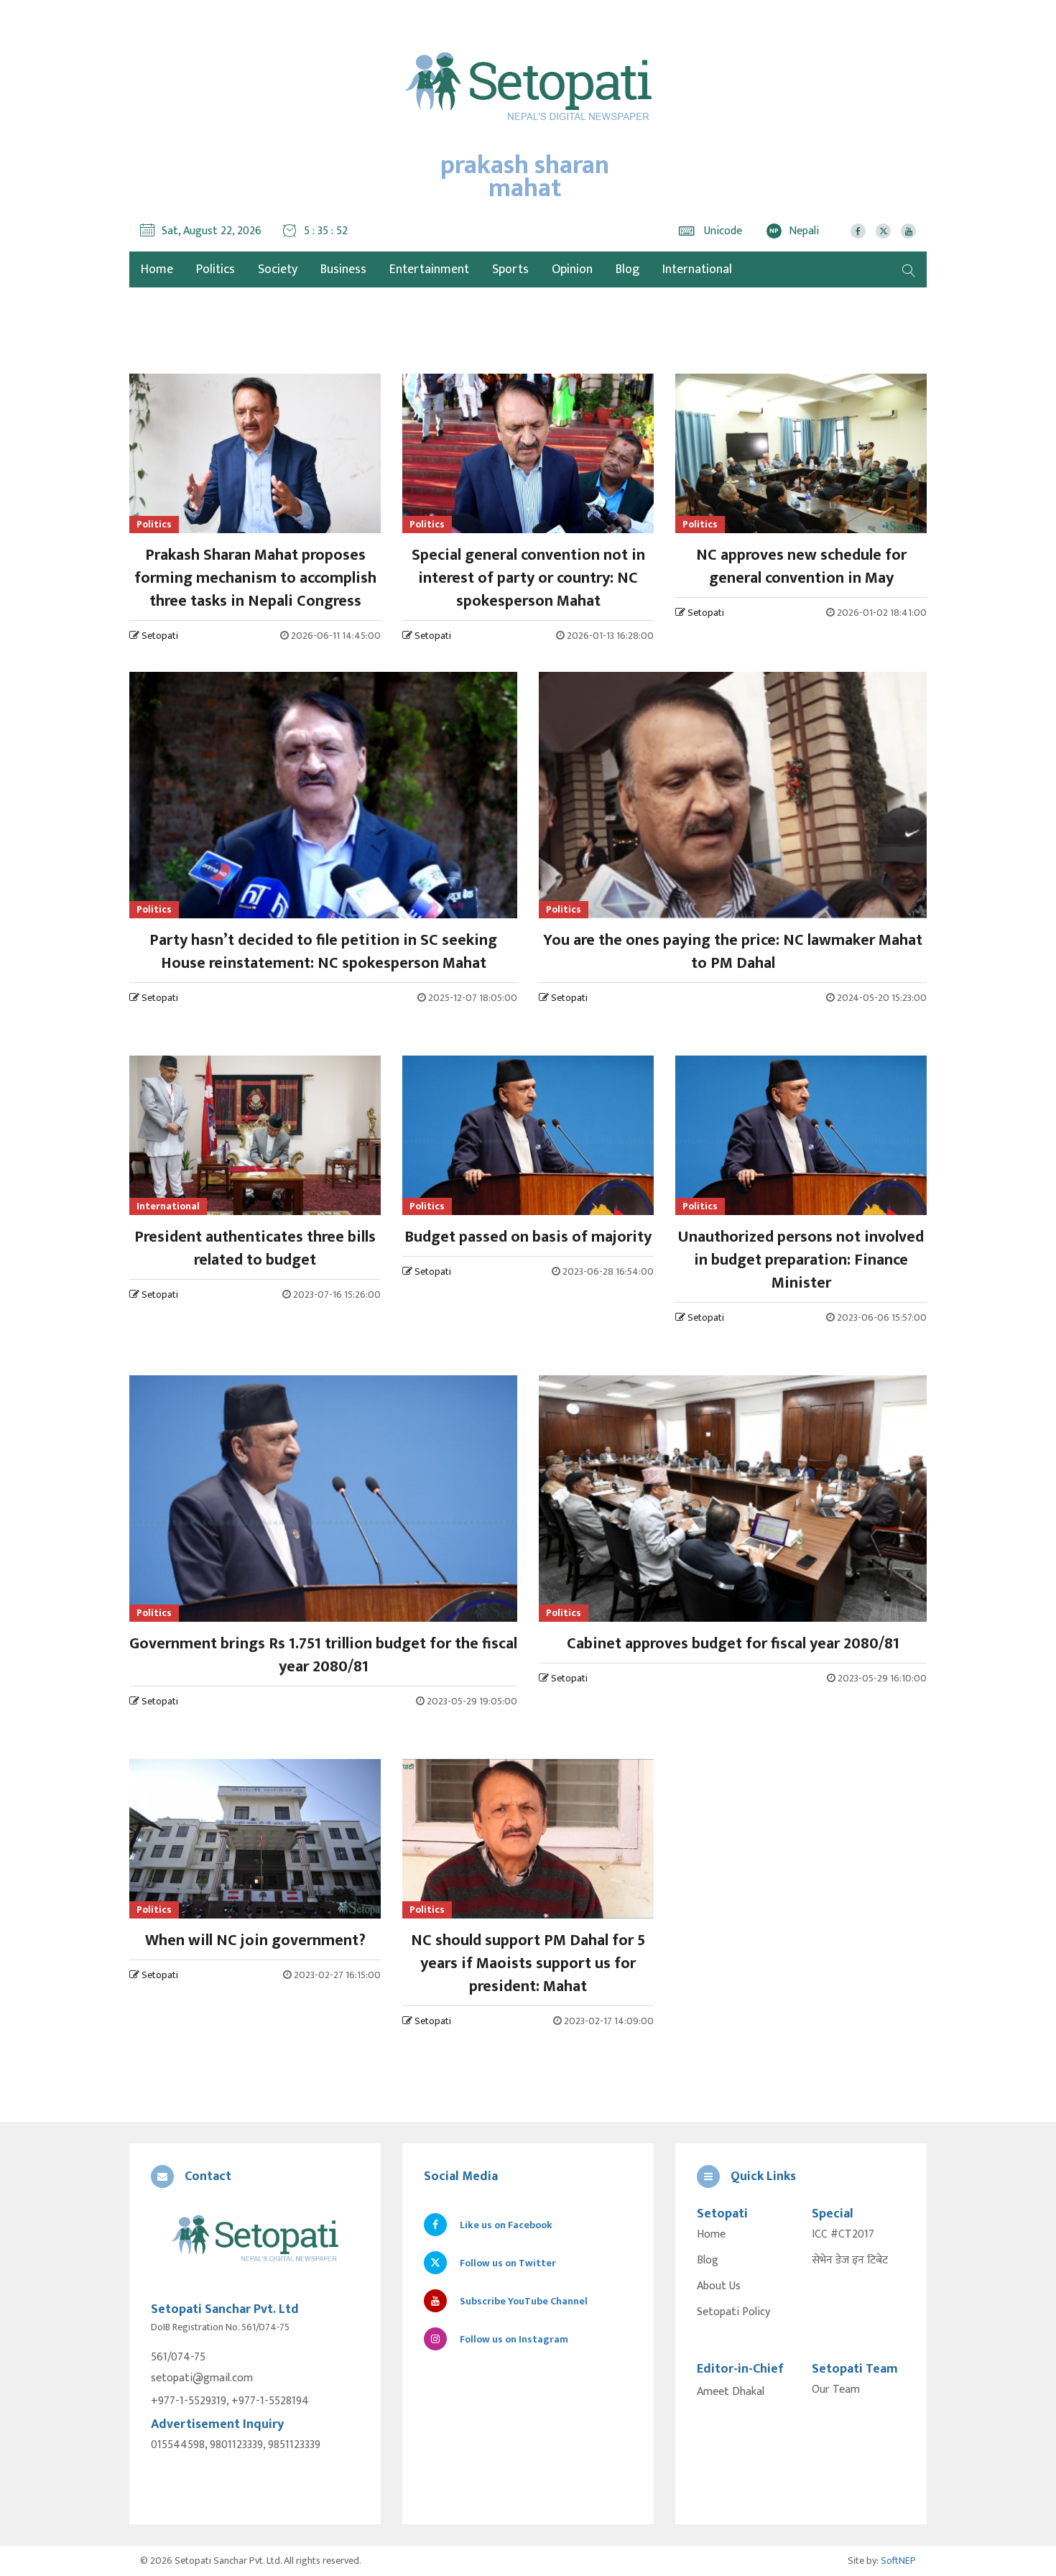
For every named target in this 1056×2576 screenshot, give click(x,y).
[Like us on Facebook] (858, 231)
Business (343, 269)
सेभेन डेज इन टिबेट (850, 2261)
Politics (216, 269)
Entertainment (429, 269)
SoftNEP (898, 2561)
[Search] (909, 269)
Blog (627, 269)
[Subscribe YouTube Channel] (908, 231)
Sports (510, 269)
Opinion (572, 269)
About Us (719, 2286)
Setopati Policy (733, 2312)
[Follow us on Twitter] (883, 231)
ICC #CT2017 (843, 2235)
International (697, 269)
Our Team (836, 2390)
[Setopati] (255, 2239)
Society (278, 269)
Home (711, 2235)
